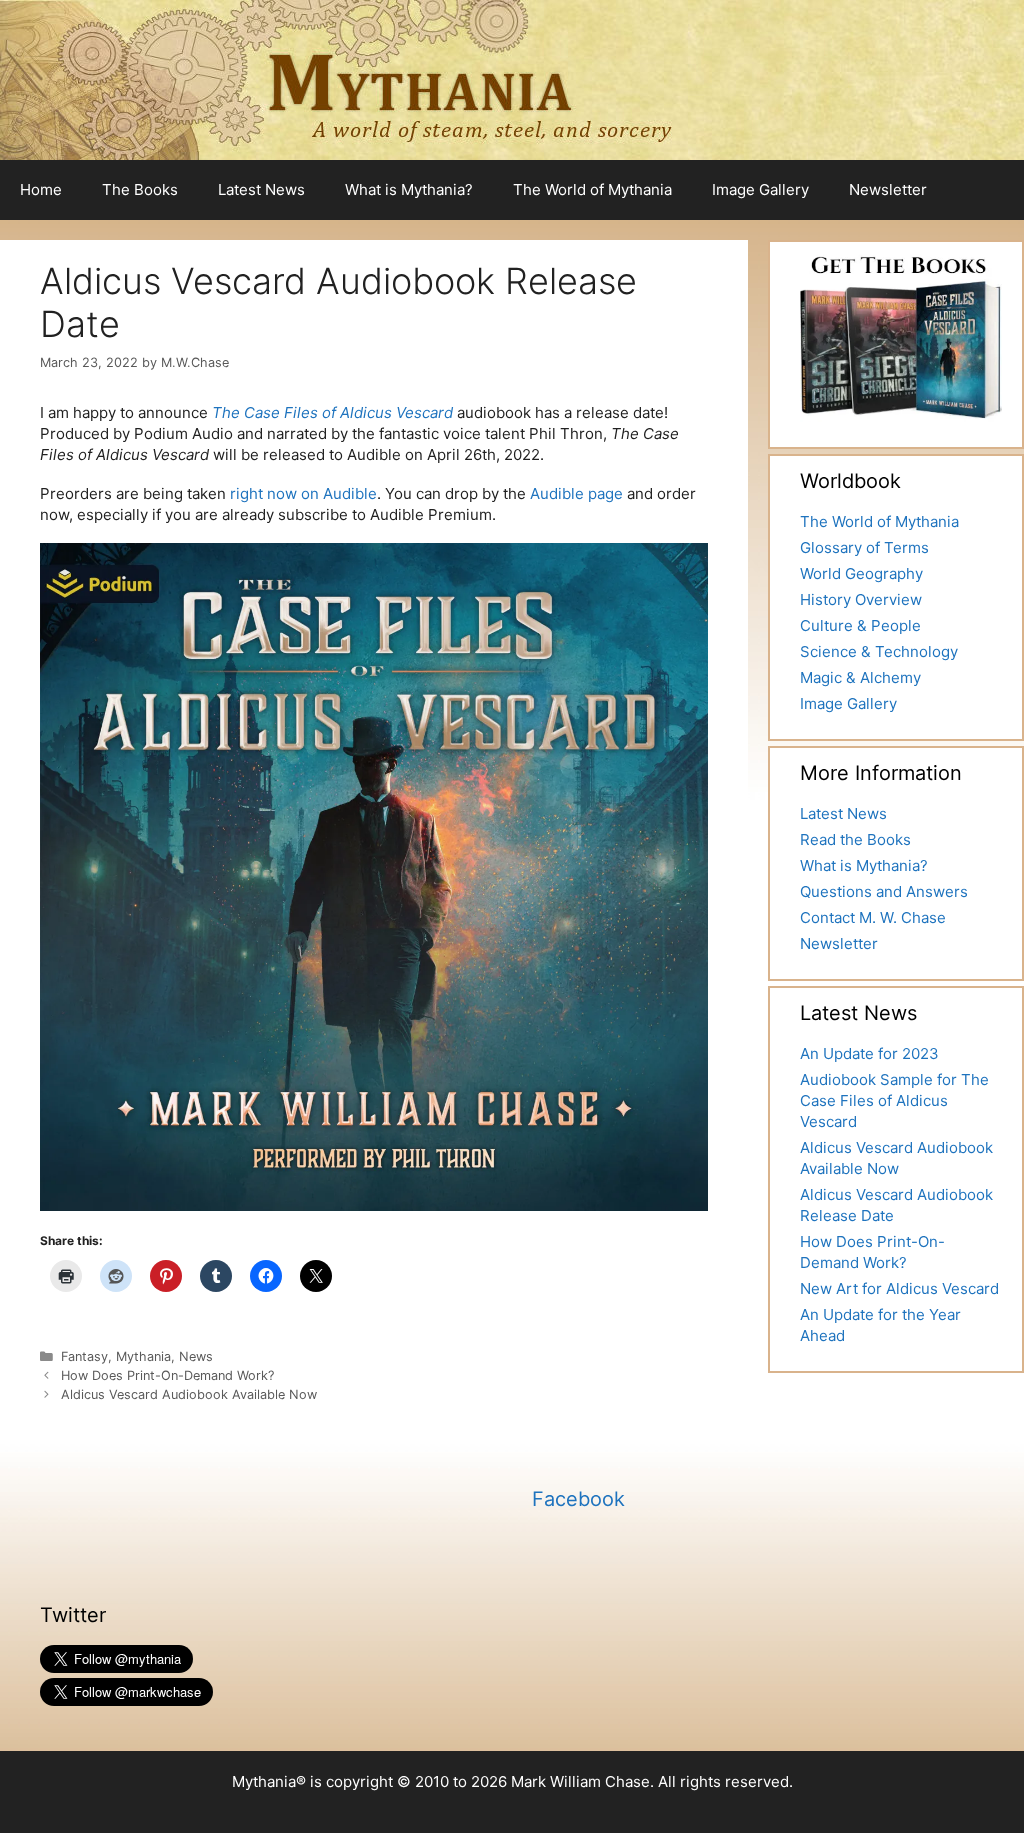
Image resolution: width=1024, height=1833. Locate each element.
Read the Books (855, 839)
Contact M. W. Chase (873, 917)
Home (41, 189)
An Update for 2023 (869, 1053)
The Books (140, 189)
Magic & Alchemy (860, 677)
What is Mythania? (409, 189)
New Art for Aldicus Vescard (899, 1288)
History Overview (861, 599)
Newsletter (888, 189)
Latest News (261, 189)
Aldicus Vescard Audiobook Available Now (189, 1394)
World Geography (861, 573)
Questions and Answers (884, 891)
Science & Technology (879, 651)
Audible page (576, 493)
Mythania (143, 1356)
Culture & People (860, 625)
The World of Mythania (592, 189)
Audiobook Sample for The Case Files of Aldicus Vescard (894, 1100)
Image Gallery (760, 189)
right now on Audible (303, 493)
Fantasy (84, 1356)
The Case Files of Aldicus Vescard (332, 412)
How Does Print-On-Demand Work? (167, 1375)
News (196, 1356)
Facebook (578, 1499)
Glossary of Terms (864, 547)
